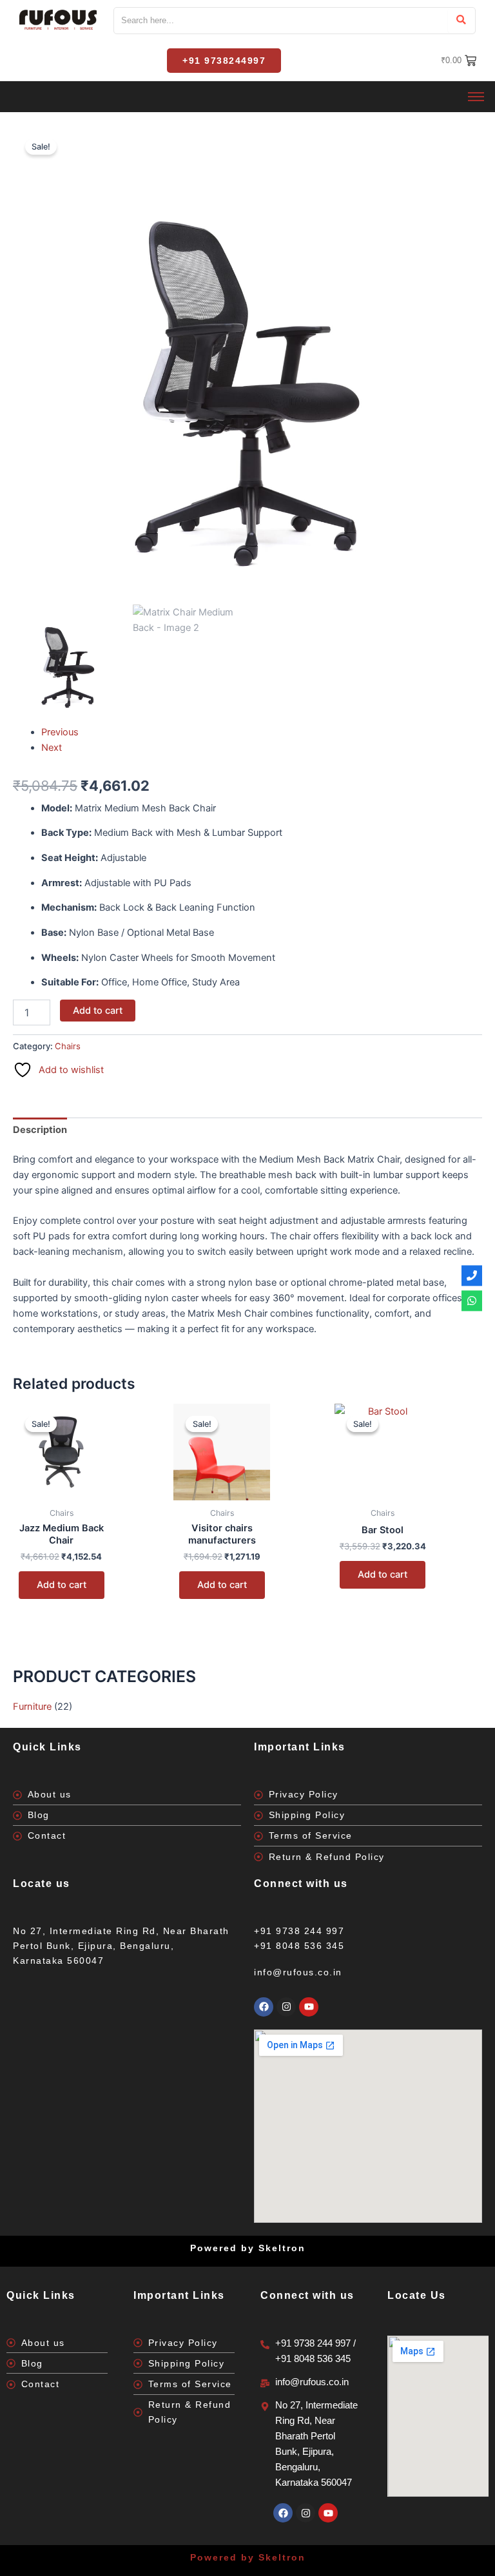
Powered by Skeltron (248, 2557)
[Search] (461, 21)
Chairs (68, 1046)
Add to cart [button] (62, 1585)
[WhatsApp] (472, 1301)
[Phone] (472, 1275)
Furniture (32, 1707)
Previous (60, 732)
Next (52, 748)
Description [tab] (40, 1130)
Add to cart (98, 1011)
